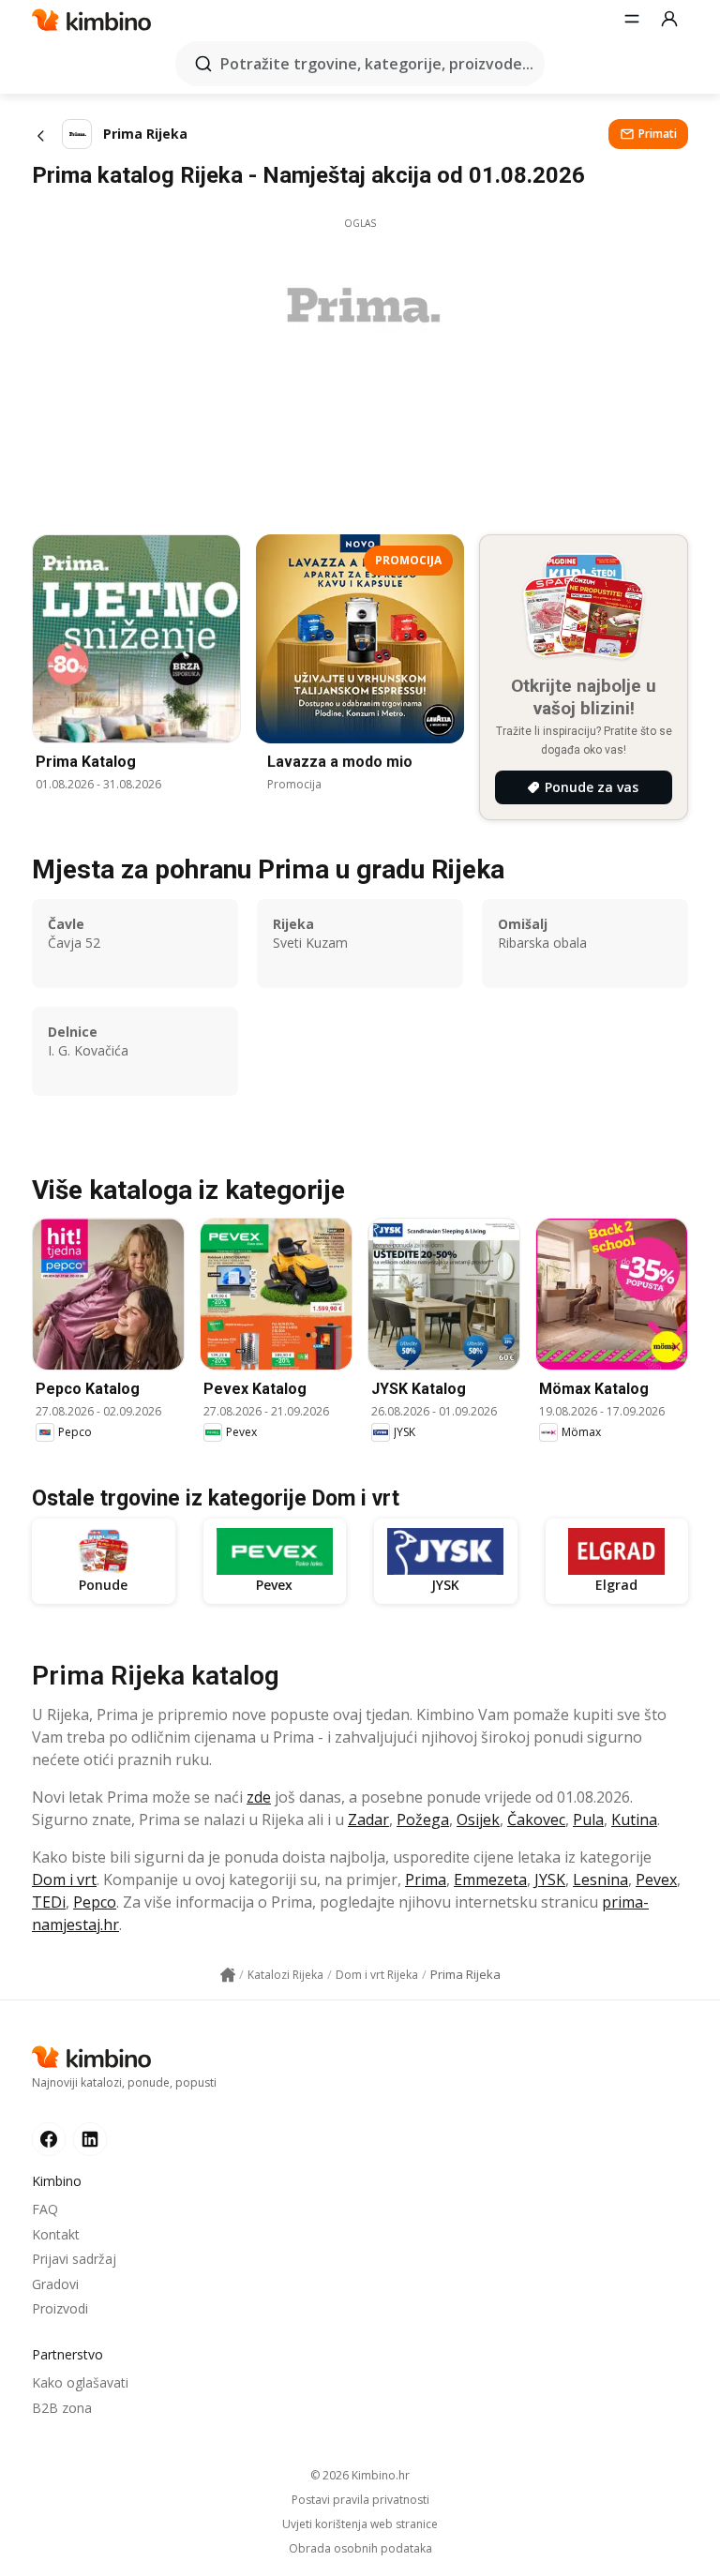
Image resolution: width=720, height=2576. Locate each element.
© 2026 (360, 2475)
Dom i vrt (64, 1880)
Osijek (478, 1820)
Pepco (95, 1902)
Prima (426, 1880)
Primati (658, 134)
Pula (588, 1820)
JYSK (550, 1880)
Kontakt (56, 2234)
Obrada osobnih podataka (360, 2549)
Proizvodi (60, 2308)
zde (259, 1797)
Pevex (656, 1880)
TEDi (49, 1902)
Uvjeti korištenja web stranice (360, 2524)
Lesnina (600, 1880)
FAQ (45, 2209)
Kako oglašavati (80, 2382)
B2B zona (62, 2408)
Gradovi (55, 2284)
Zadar (368, 1820)
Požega (423, 1820)
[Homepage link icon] (228, 1975)
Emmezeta (490, 1880)
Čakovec (536, 1820)
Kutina (634, 1820)
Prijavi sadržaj (74, 2259)
